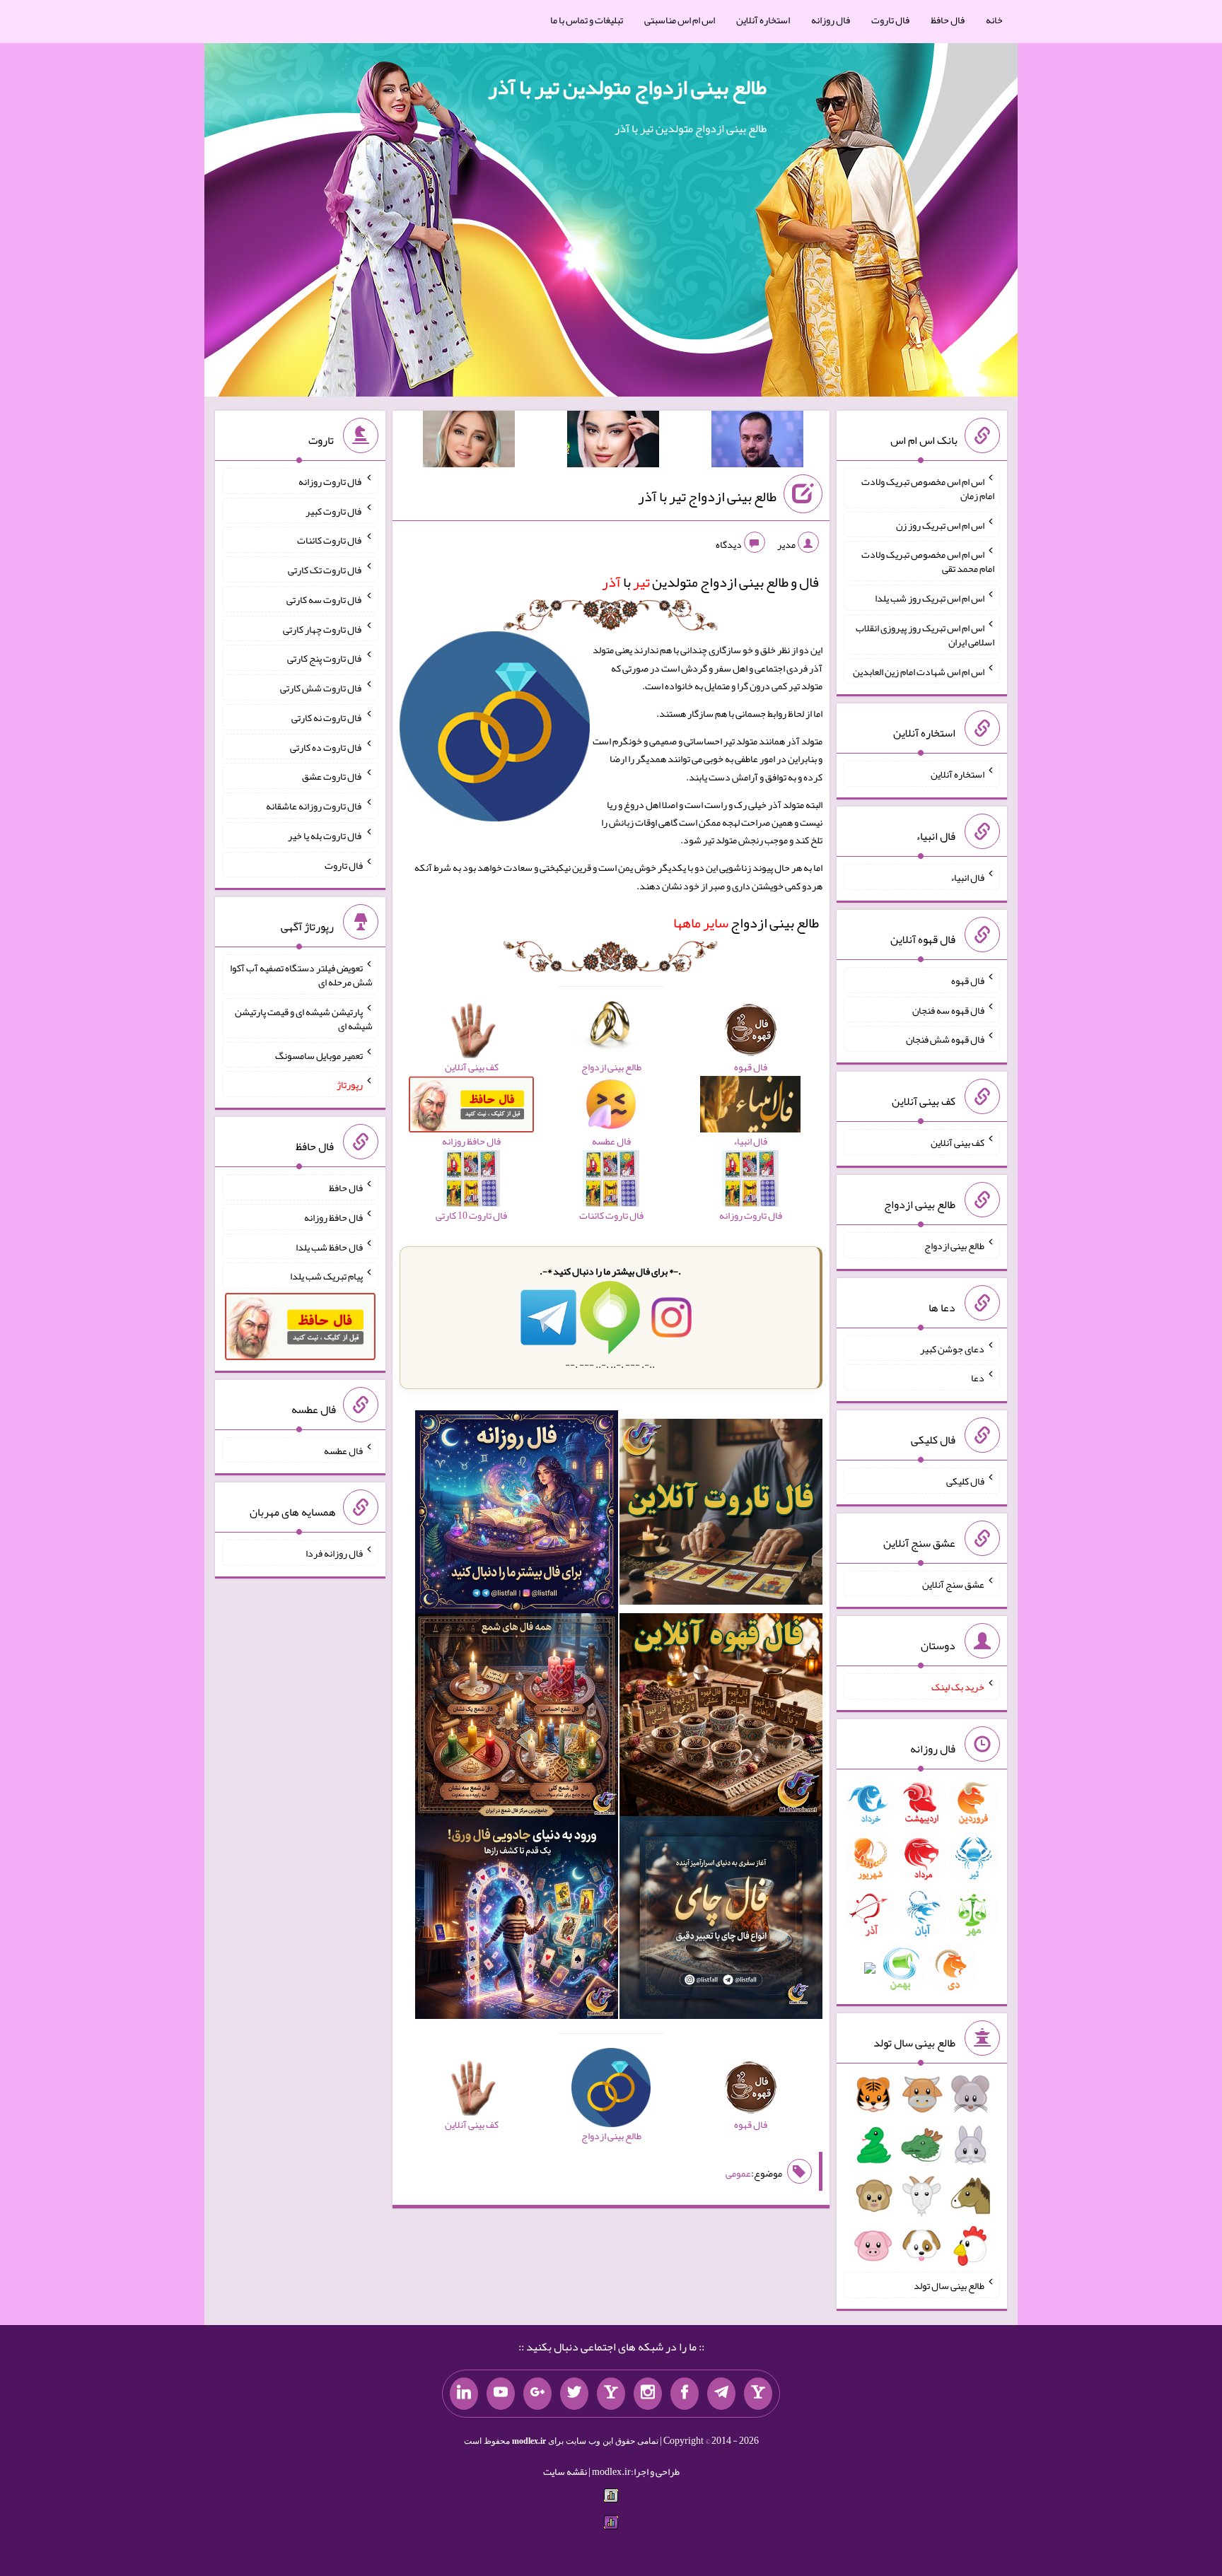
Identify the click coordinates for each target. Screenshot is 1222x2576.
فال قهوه (968, 980)
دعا (978, 1378)
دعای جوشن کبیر (952, 1348)
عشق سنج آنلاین (953, 1583)
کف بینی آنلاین (958, 1142)
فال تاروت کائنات (330, 540)
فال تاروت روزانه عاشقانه (314, 806)
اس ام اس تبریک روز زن (940, 525)
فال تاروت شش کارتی (321, 688)
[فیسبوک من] (685, 2394)
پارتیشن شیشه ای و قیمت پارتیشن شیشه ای (304, 1019)
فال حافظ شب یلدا (329, 1246)
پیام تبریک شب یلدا (326, 1276)
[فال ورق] (517, 1921)
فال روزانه (831, 20)
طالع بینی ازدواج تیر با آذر (707, 496)
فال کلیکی (965, 1481)
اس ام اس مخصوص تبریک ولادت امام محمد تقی (928, 561)
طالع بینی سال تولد (949, 2285)
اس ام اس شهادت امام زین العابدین (919, 671)
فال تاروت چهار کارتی (323, 628)
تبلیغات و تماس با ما (587, 20)
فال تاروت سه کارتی (325, 599)
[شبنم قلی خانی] (469, 442)
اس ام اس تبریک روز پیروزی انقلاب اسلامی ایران (925, 635)
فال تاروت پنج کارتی (325, 658)
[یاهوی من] (758, 2394)
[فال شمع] (517, 1718)
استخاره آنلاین (763, 20)
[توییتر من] (574, 2394)
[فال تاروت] (721, 1515)
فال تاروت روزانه (331, 481)
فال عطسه (343, 1450)
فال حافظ (948, 20)
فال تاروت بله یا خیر (325, 836)
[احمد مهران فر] (757, 442)
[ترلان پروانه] (613, 442)
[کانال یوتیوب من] (501, 2394)
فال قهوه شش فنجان (945, 1039)
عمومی (738, 2173)
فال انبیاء (967, 877)
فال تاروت (890, 20)
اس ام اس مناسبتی (680, 20)
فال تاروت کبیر (334, 510)
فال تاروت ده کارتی (326, 747)
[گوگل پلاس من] (537, 2394)
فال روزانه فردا (334, 1553)
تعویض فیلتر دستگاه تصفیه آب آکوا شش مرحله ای (301, 975)
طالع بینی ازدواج (746, 923)
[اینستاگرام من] (648, 2394)
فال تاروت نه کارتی (327, 718)
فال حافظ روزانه (333, 1217)
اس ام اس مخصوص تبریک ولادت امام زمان (928, 488)
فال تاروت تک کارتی (325, 570)
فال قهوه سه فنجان (948, 1009)
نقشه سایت (565, 2471)
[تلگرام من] (721, 2394)
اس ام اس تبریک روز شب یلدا (930, 598)
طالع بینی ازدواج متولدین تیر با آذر (627, 87)
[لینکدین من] (464, 2394)
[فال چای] (721, 1921)
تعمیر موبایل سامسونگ (319, 1055)
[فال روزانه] (517, 1515)
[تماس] (611, 2394)
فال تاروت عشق (332, 776)
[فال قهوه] (721, 1718)
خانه (994, 20)
